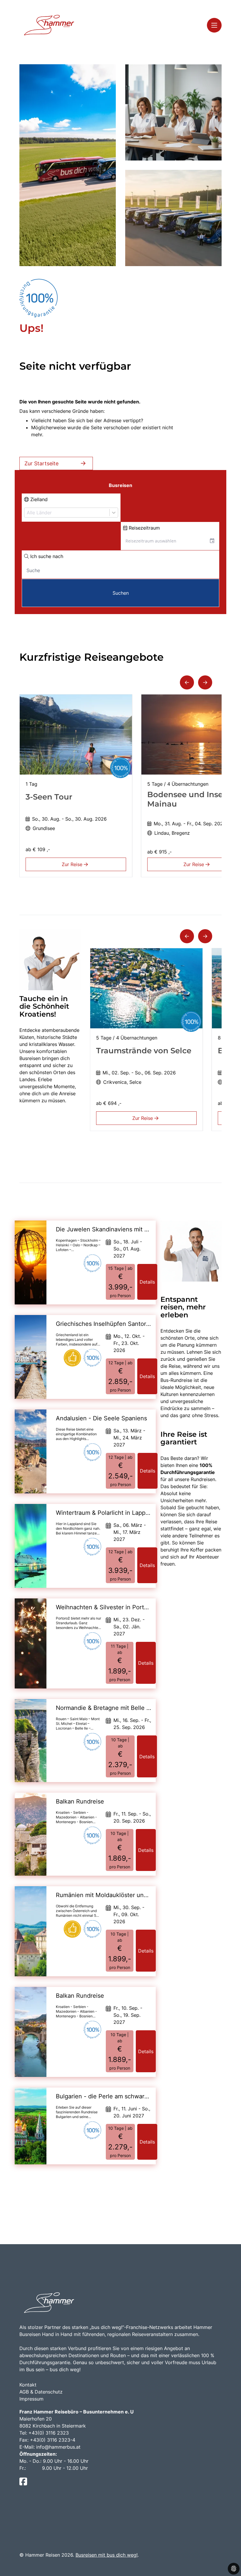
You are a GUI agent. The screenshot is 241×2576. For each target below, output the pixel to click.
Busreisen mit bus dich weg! (107, 2555)
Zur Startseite (41, 463)
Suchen (121, 593)
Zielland (38, 499)
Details (147, 1282)
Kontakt (28, 2385)
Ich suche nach (46, 556)
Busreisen (120, 485)
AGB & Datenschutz (41, 2392)
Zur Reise (73, 864)
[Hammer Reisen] (49, 25)
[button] (187, 682)
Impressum (31, 2399)
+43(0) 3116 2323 (49, 2433)
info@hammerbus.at (58, 2447)
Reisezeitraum (144, 528)
